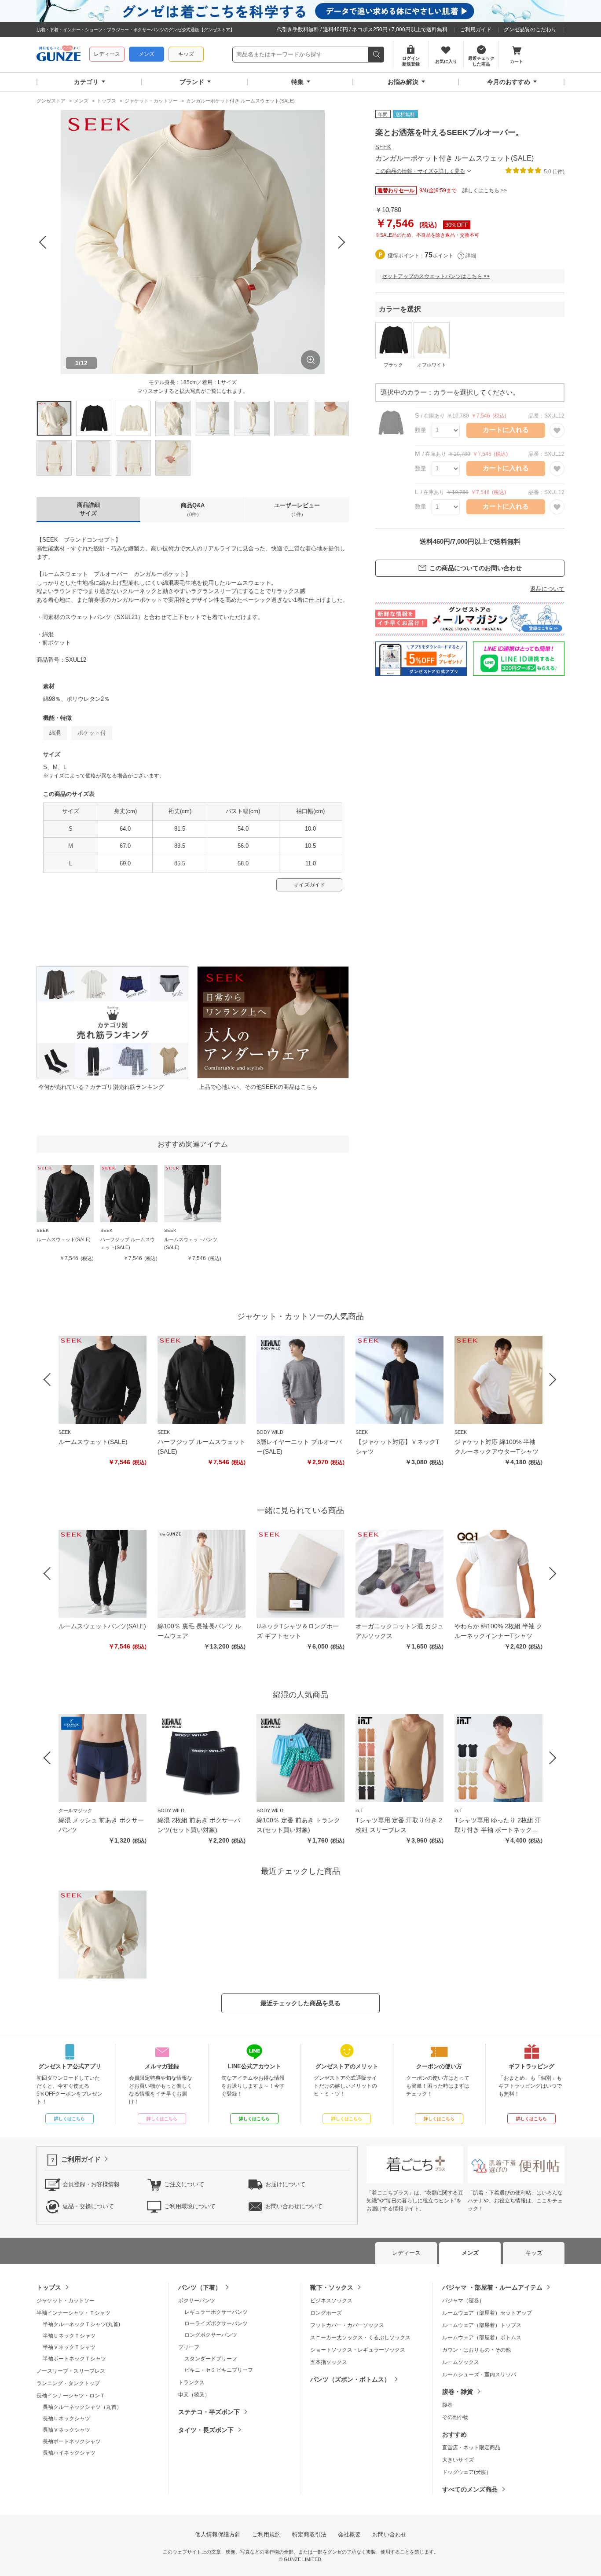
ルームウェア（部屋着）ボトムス (482, 2338)
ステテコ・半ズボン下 (209, 2412)
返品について (547, 589)
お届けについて (285, 2184)
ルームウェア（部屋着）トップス (482, 2325)
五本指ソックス (329, 2362)
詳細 (471, 256)
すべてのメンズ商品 (470, 2489)
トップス (49, 2287)
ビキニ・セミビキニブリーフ (219, 2370)
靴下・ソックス (332, 2287)
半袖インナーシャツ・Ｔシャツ (73, 2313)
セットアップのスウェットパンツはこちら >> (436, 276)
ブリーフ (189, 2347)
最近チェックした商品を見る (300, 2003)
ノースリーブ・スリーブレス (71, 2371)
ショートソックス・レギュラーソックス (358, 2350)
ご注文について (184, 2184)
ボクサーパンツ (197, 2301)
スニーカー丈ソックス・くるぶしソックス (360, 2338)
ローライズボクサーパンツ (216, 2323)
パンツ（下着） (200, 2287)
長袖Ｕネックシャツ (66, 2418)
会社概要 (349, 2534)
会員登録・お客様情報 (91, 2184)
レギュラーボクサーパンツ (216, 2312)
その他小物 (455, 2417)
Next (342, 242)
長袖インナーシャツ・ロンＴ (71, 2396)
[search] (376, 55)
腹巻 (447, 2405)
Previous (44, 242)
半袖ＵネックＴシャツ (69, 2336)
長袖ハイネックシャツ (69, 2453)
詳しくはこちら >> (485, 190)
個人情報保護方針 (218, 2534)
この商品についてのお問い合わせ (476, 568)
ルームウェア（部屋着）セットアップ (487, 2313)
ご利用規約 (266, 2534)
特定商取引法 (309, 2534)
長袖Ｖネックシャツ (66, 2430)
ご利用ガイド (476, 29)
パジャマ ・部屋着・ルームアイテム (492, 2287)
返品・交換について (88, 2206)
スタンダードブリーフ (211, 2359)
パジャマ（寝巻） (463, 2301)
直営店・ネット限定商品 (471, 2448)
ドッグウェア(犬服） (467, 2472)
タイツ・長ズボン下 (206, 2430)
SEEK (383, 147)
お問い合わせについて (294, 2206)
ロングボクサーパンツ (211, 2335)
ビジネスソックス (331, 2301)
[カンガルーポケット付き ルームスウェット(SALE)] (103, 1935)
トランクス (191, 2382)
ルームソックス (461, 2362)
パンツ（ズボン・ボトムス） (350, 2379)
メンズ (147, 54)
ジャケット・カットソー (66, 2301)
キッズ (186, 54)
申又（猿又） (194, 2395)
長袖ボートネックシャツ (72, 2441)
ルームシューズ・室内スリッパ (479, 2374)
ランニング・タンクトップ (68, 2383)
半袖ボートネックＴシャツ (74, 2359)
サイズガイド (309, 885)
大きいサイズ (458, 2460)
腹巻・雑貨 (458, 2392)
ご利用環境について (190, 2206)
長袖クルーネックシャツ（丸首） (82, 2407)
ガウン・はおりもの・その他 (476, 2350)
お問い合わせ (389, 2534)
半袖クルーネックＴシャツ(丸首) (81, 2324)
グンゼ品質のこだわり (530, 29)
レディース (107, 54)
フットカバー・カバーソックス (347, 2325)
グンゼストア (59, 55)
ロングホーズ (326, 2313)
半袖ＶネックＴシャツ (69, 2347)
